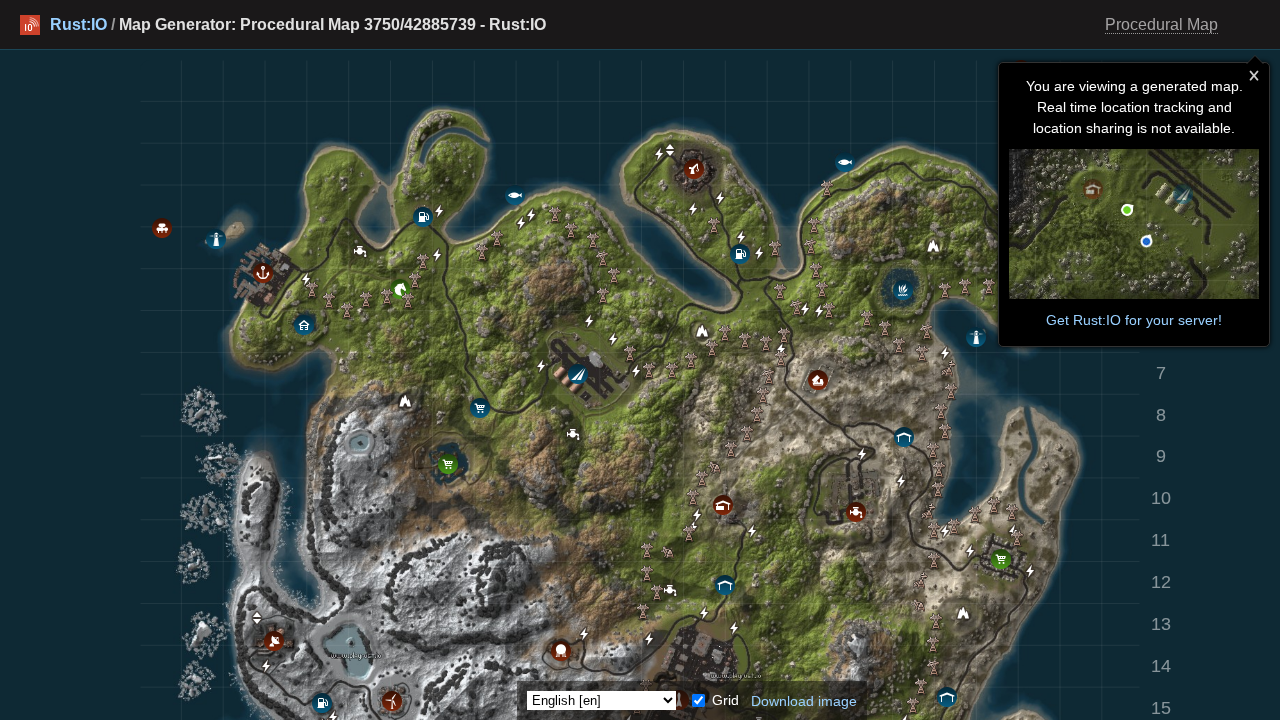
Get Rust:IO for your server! (1134, 320)
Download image (804, 700)
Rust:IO (78, 24)
